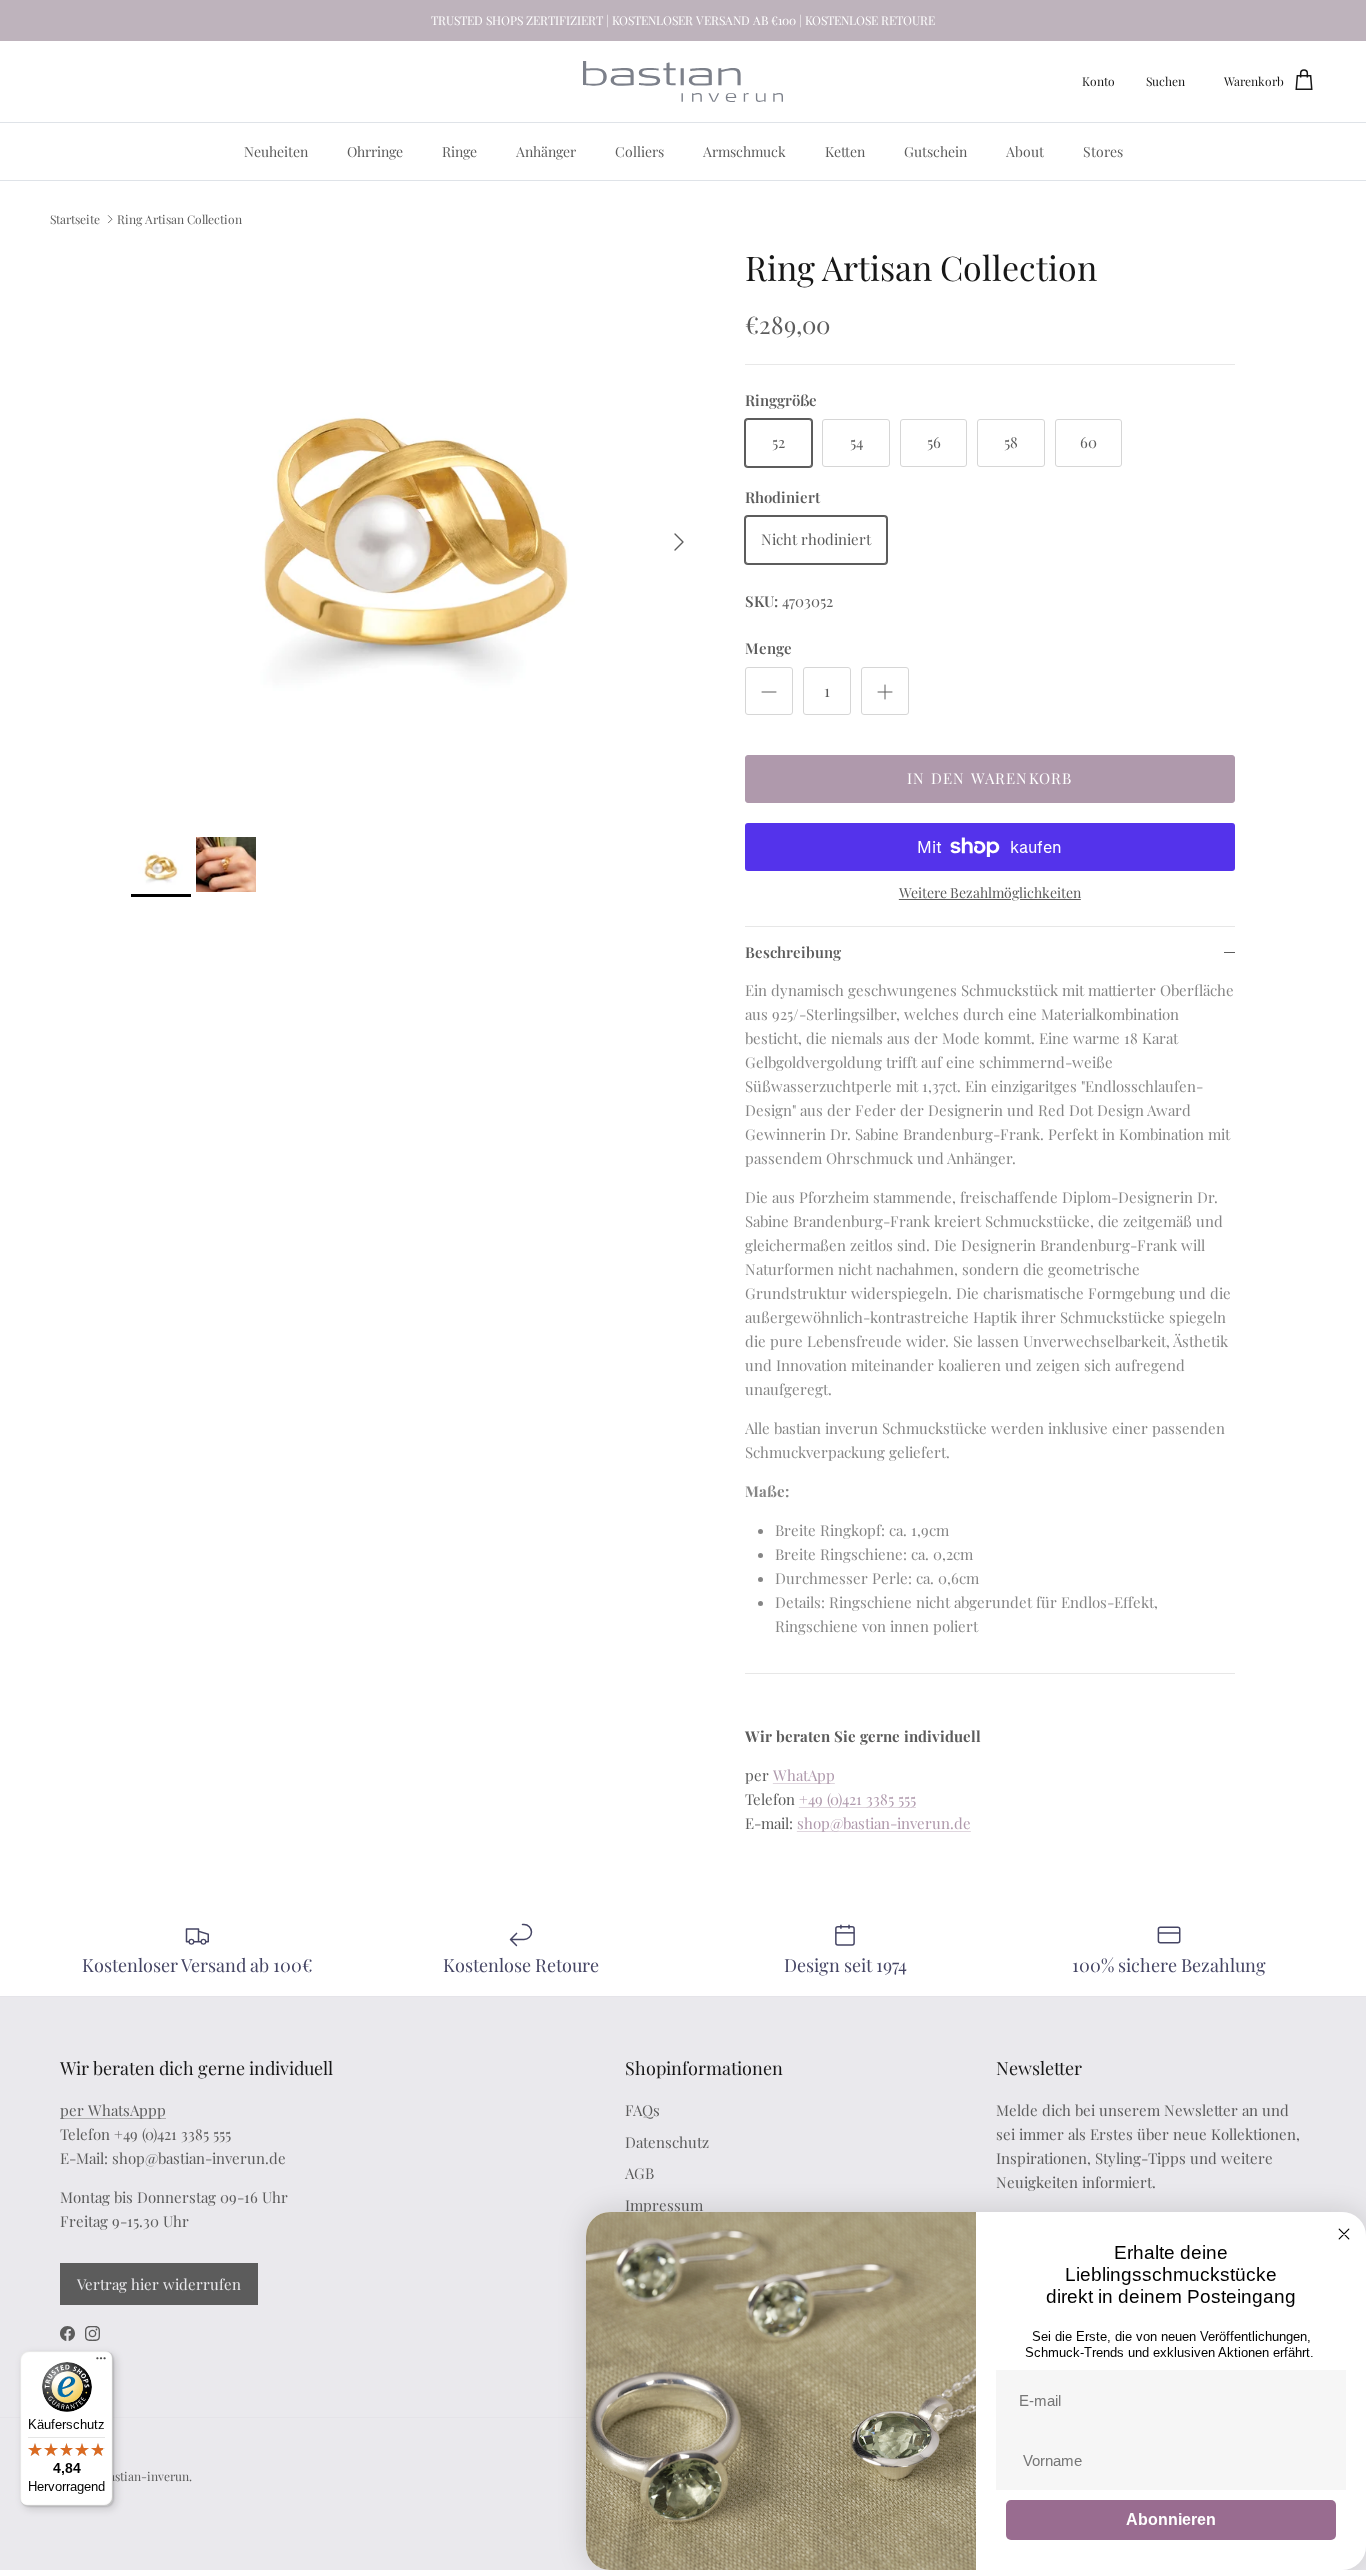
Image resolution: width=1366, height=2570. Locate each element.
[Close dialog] (1344, 2234)
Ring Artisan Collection (179, 218)
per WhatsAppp (113, 2110)
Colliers (639, 151)
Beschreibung (793, 952)
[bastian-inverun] (683, 81)
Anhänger (546, 151)
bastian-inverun (145, 2476)
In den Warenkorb (989, 778)
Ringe (459, 151)
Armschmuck (744, 151)
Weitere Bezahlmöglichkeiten (990, 893)
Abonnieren (1171, 2519)
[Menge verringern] (769, 691)
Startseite (75, 218)
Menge (768, 648)
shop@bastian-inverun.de (884, 1823)
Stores (1103, 151)
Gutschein (935, 151)
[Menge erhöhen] (885, 691)
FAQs (642, 2110)
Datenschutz (667, 2142)
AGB (639, 2173)
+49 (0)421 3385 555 (857, 1799)
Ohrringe (375, 151)
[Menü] (101, 2363)
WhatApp (804, 1775)
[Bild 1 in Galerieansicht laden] (416, 532)
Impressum (664, 2205)
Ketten (845, 151)
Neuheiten (276, 151)
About (1025, 151)
